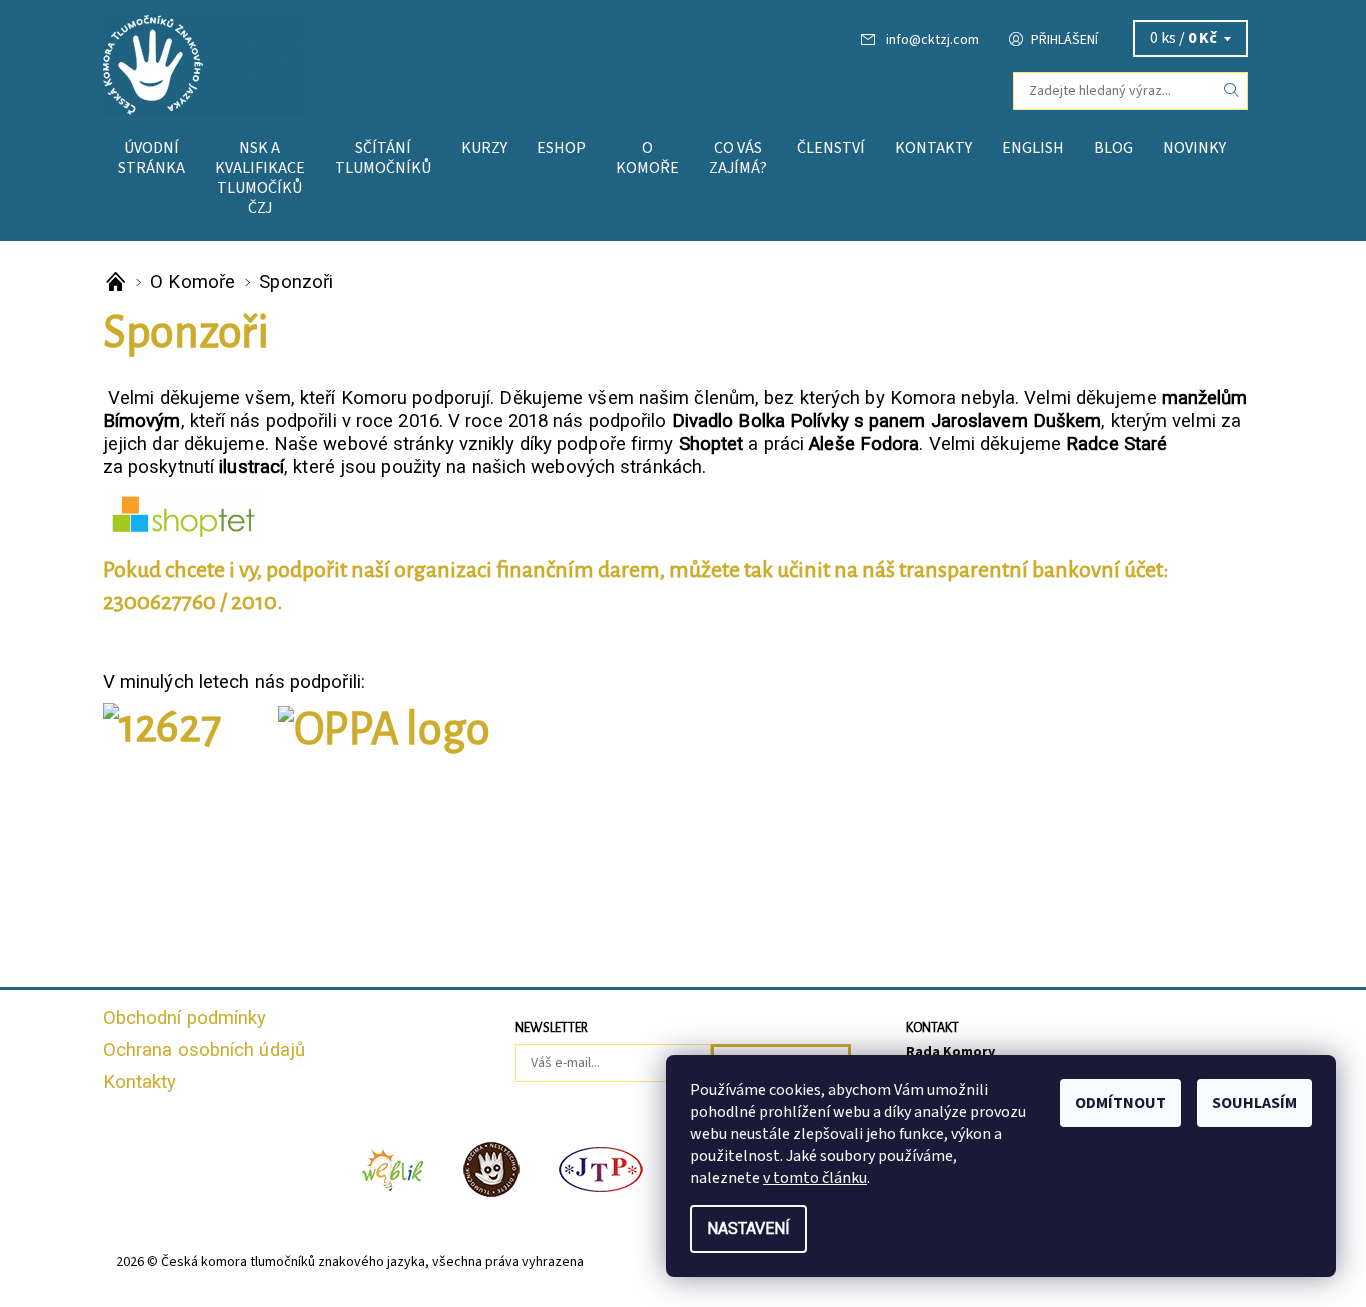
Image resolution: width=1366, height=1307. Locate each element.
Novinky (1194, 148)
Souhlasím (1254, 1103)
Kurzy (484, 148)
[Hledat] (1232, 91)
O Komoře (647, 158)
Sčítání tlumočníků (383, 158)
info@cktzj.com (932, 40)
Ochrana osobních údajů (204, 1050)
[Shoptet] (183, 514)
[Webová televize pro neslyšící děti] (393, 1168)
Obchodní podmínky (185, 1018)
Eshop (561, 148)
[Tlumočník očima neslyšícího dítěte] (491, 1168)
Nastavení (748, 1228)
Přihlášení (1064, 40)
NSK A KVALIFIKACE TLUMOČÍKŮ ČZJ (260, 178)
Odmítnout (1120, 1103)
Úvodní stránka (151, 158)
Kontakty (933, 148)
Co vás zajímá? (738, 158)
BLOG (1113, 148)
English (1033, 148)
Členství (831, 148)
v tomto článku (815, 1178)
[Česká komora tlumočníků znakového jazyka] (203, 64)
